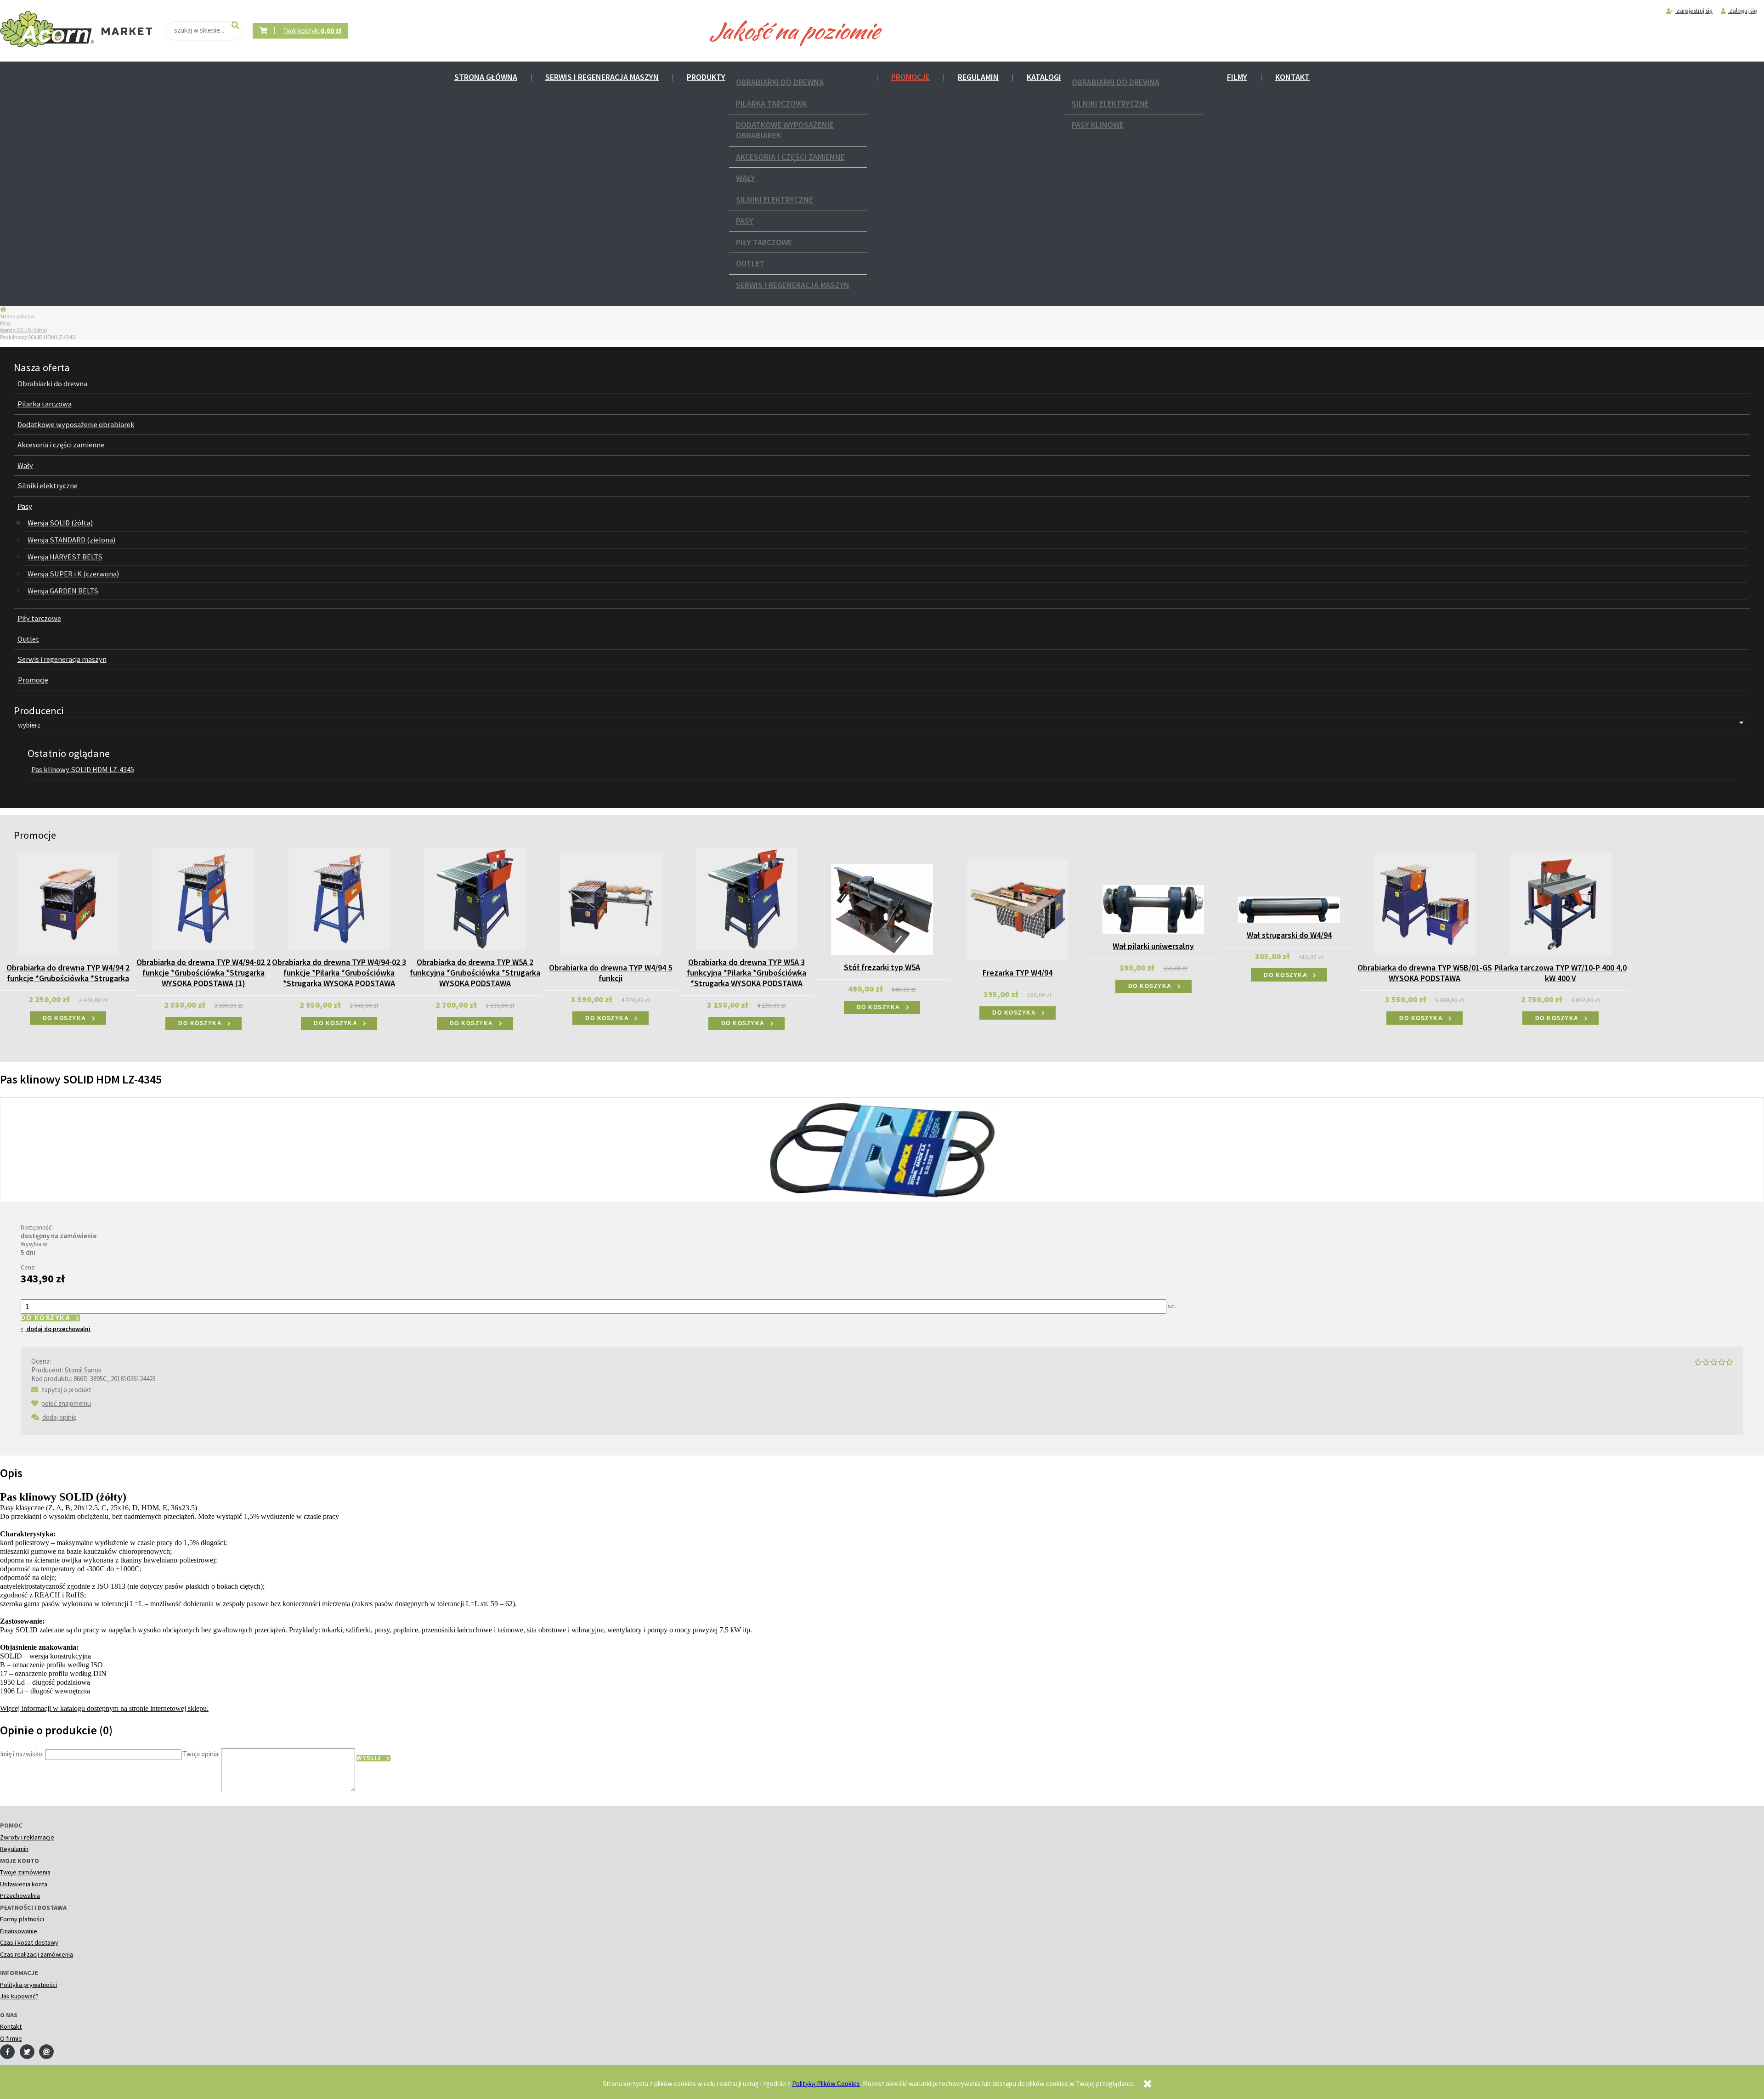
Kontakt (1292, 77)
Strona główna (486, 77)
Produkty (706, 77)
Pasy (745, 221)
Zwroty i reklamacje (27, 1837)
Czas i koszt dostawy (29, 1942)
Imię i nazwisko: (22, 1754)
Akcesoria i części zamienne (790, 157)
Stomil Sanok (83, 1370)
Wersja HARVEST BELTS (65, 557)
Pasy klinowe (1098, 125)
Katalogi (1044, 77)
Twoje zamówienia (25, 1872)
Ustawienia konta (24, 1884)
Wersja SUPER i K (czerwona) (73, 574)
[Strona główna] (47, 29)
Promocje (910, 77)
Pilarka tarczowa (771, 104)
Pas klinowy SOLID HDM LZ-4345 (83, 770)
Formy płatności (22, 1919)
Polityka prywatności (28, 1985)
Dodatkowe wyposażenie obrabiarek (785, 130)
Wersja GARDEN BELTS (63, 591)
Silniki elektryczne (775, 200)
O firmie (11, 2038)
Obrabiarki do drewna (780, 82)
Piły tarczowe (764, 242)
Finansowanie (19, 1931)
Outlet (750, 263)
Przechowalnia (20, 1896)
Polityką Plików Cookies (826, 2083)
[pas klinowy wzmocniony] (882, 1149)
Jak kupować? (19, 1996)
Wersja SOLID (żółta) (24, 330)
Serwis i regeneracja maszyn (602, 77)
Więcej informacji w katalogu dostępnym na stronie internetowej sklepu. (104, 1708)
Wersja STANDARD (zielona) (71, 540)
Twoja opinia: (201, 1754)
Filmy (1237, 77)
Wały (746, 178)
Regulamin (978, 77)
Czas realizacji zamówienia (37, 1954)
